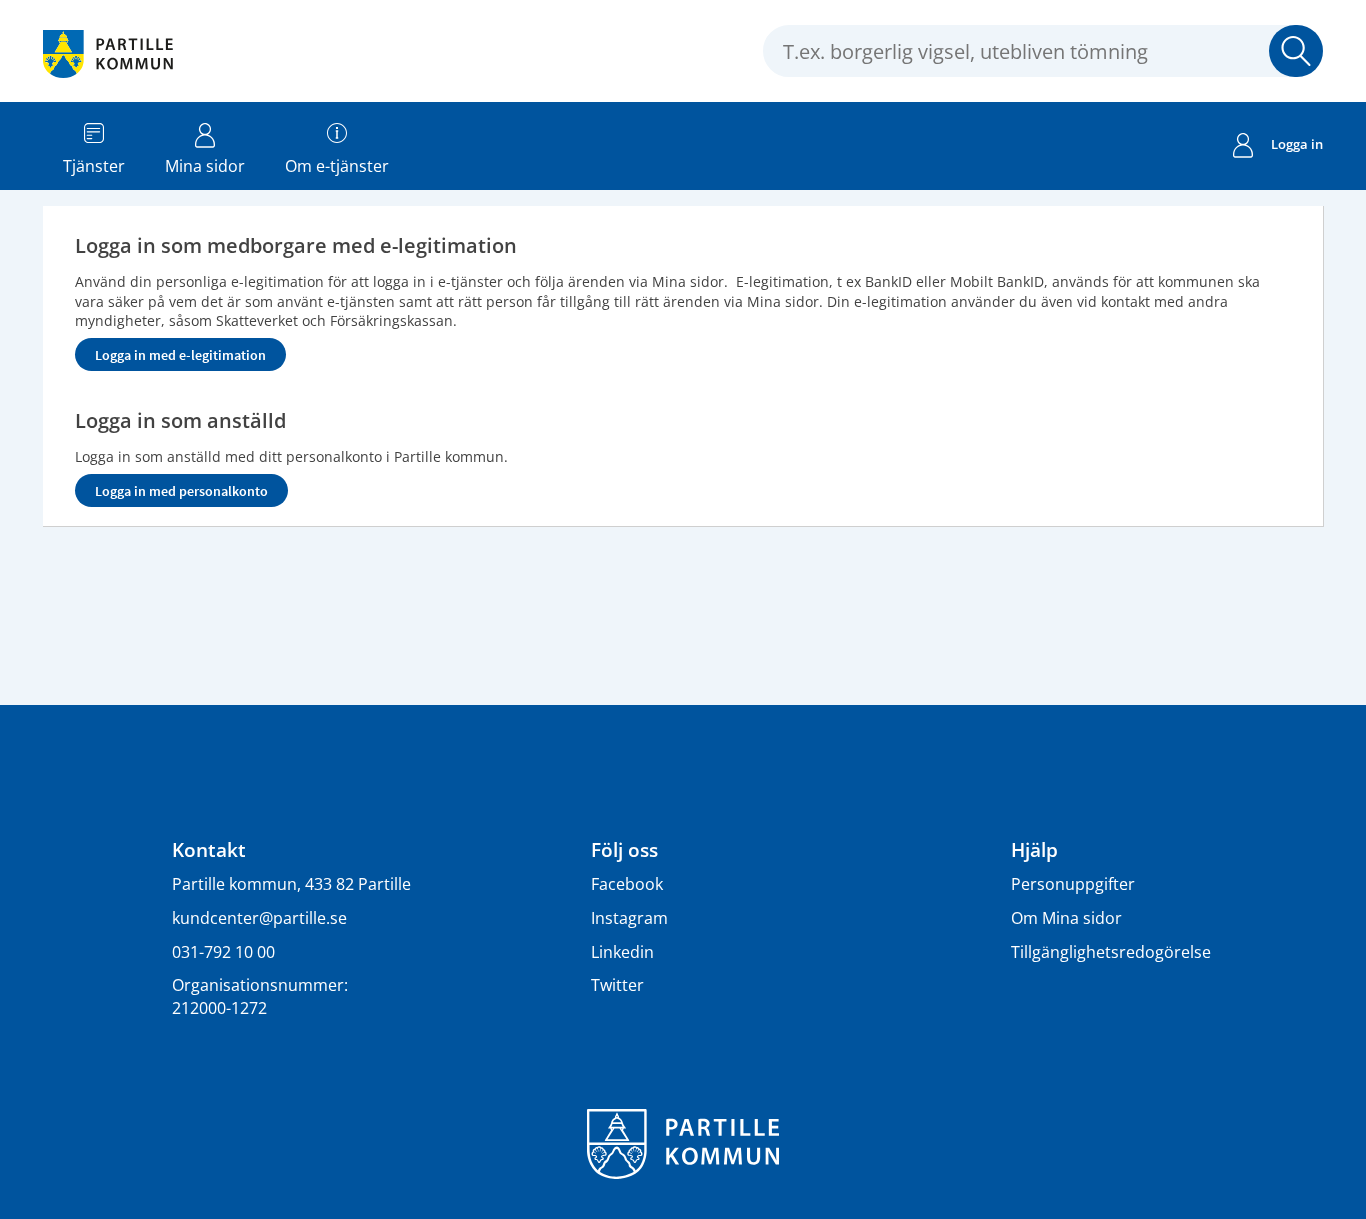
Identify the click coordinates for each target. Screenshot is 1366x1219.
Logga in (1297, 144)
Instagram (629, 918)
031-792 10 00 (223, 952)
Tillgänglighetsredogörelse (1111, 952)
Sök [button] (1296, 51)
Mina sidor (205, 166)
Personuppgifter (1073, 884)
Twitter (617, 985)
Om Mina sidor (1066, 918)
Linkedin (622, 952)
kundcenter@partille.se (259, 918)
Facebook (627, 884)
